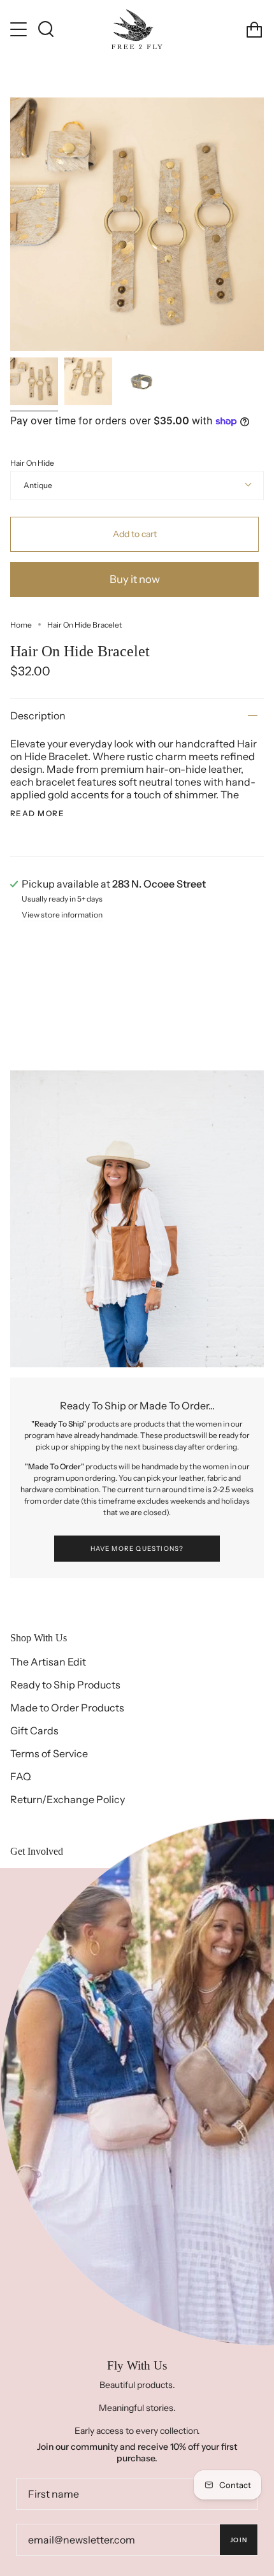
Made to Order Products (67, 1708)
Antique (38, 485)
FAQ (21, 1776)
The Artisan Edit (48, 1662)
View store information (62, 915)
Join (239, 2540)
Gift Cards (34, 1731)
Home (21, 625)
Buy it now (135, 579)
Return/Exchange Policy (68, 1799)
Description (38, 716)
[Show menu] (20, 29)
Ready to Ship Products (65, 1685)
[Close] (255, 1887)
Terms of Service (49, 1753)
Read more (37, 814)
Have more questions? (137, 1549)
